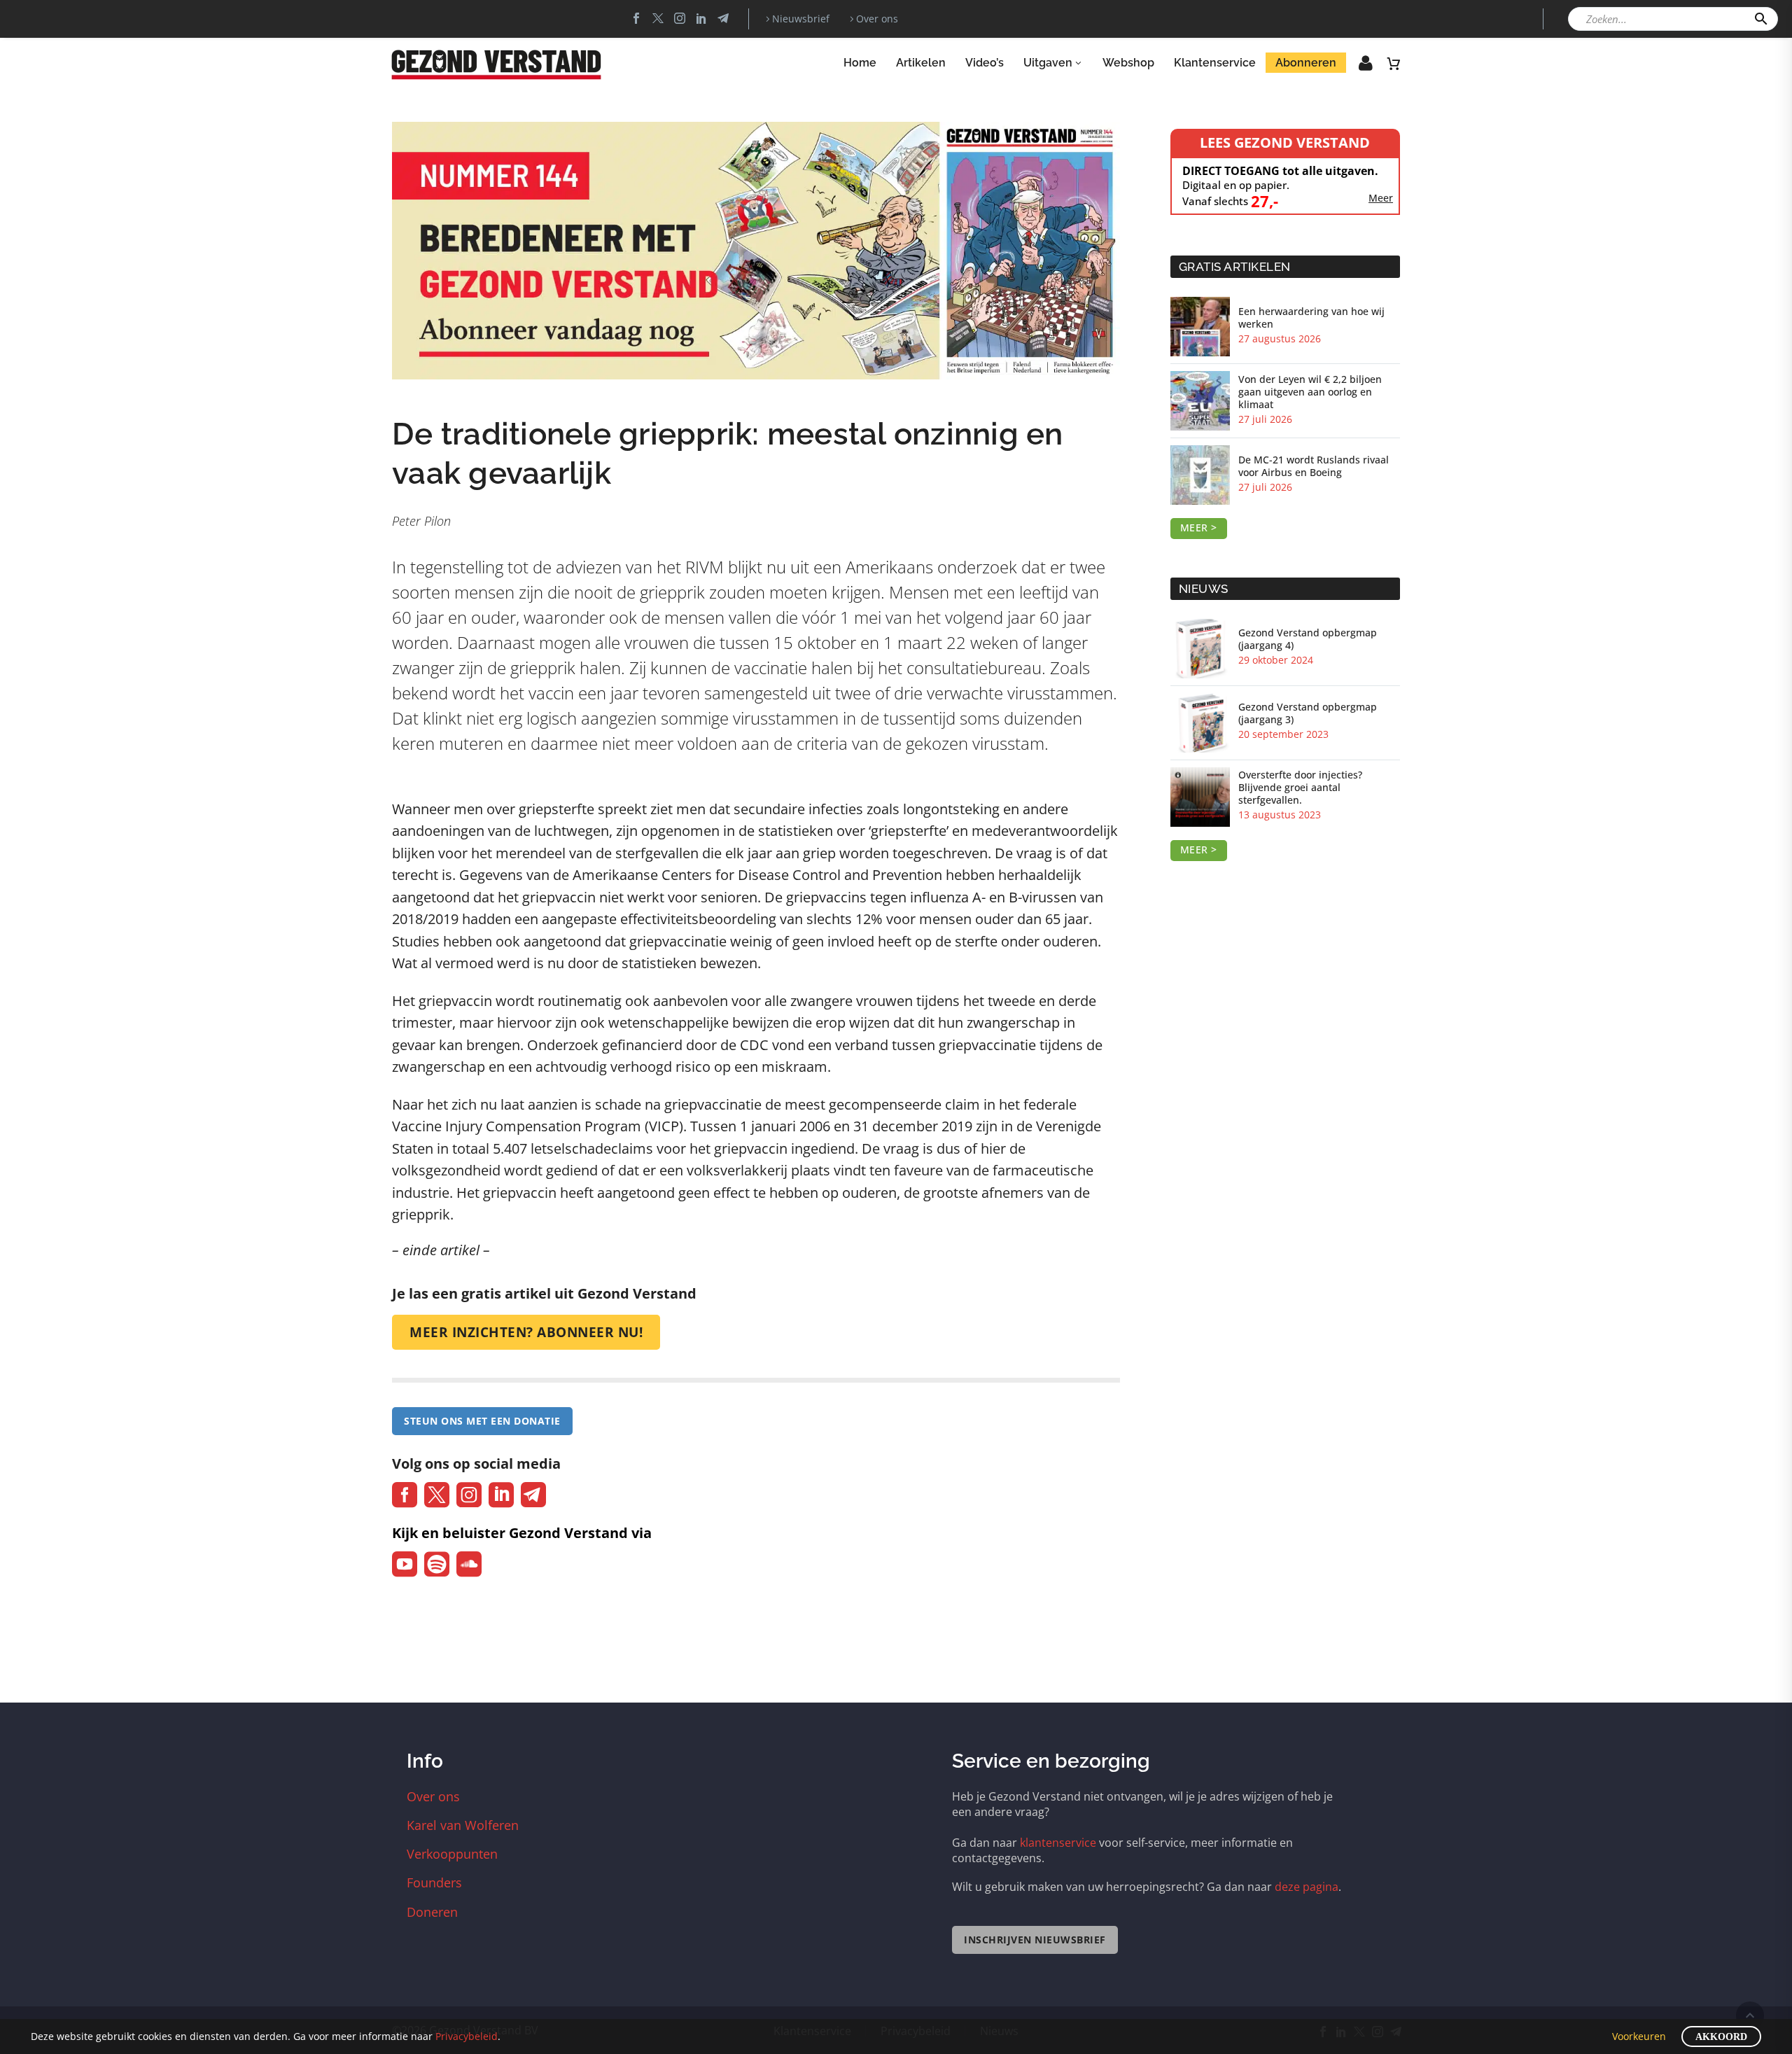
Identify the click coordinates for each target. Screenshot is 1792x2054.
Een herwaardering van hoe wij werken (1311, 318)
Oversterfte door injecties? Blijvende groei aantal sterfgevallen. (1300, 788)
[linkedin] (501, 1495)
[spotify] (437, 1564)
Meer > (1199, 528)
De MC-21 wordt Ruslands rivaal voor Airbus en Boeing (1314, 466)
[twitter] (437, 1495)
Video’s (985, 63)
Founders (434, 1882)
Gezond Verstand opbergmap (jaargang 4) (1308, 639)
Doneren (432, 1912)
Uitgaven (1048, 63)
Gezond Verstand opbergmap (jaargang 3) (1308, 713)
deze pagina (1307, 1887)
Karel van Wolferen (463, 1825)
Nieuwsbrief (801, 19)
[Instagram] (680, 18)
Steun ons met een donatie (482, 1421)
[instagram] (469, 1495)
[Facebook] (636, 18)
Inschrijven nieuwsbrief (1035, 1940)
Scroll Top (1750, 2015)
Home (860, 63)
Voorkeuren (1639, 2036)
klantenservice (1058, 1843)
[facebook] (405, 1495)
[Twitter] (658, 18)
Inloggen (1356, 67)
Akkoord (1721, 2037)
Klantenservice (1215, 63)
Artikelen (921, 63)
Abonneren (1306, 63)
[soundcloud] (469, 1564)
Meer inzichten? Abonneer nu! (526, 1332)
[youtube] (405, 1564)
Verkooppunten (452, 1854)
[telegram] (533, 1495)
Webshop (1128, 63)
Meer (1381, 198)
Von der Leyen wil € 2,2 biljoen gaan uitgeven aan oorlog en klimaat (1310, 392)
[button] (1761, 19)
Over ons (877, 19)
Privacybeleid (467, 2036)
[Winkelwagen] (1394, 63)
